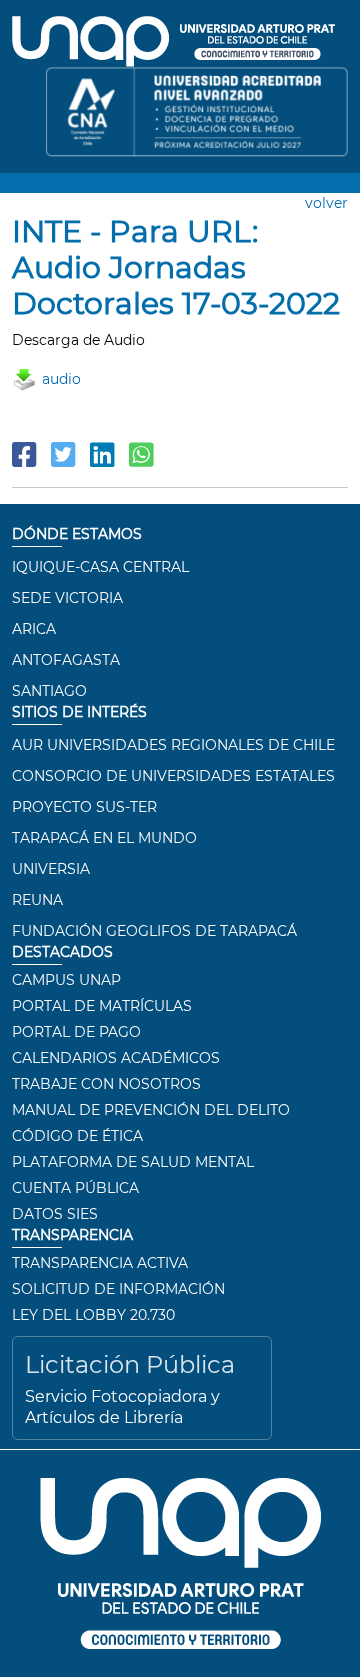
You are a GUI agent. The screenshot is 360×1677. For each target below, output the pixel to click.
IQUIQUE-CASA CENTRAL (100, 567)
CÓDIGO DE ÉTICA (77, 1136)
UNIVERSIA (51, 869)
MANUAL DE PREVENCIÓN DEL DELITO (151, 1110)
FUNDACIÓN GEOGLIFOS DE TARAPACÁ (154, 931)
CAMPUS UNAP (66, 980)
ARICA (34, 629)
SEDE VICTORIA (67, 598)
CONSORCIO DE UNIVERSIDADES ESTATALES (173, 776)
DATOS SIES (55, 1214)
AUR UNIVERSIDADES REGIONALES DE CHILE (173, 745)
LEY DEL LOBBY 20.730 (93, 1315)
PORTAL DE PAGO (76, 1032)
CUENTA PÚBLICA (75, 1188)
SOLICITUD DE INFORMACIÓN (118, 1289)
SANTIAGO (49, 691)
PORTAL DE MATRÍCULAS (102, 1006)
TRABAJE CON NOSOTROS (106, 1084)
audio (61, 379)
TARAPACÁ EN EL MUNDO (104, 838)
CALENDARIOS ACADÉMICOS (116, 1058)
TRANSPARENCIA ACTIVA (100, 1263)
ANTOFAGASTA (66, 660)
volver (326, 203)
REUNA (37, 900)
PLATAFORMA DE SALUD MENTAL (133, 1162)
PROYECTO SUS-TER (84, 807)
